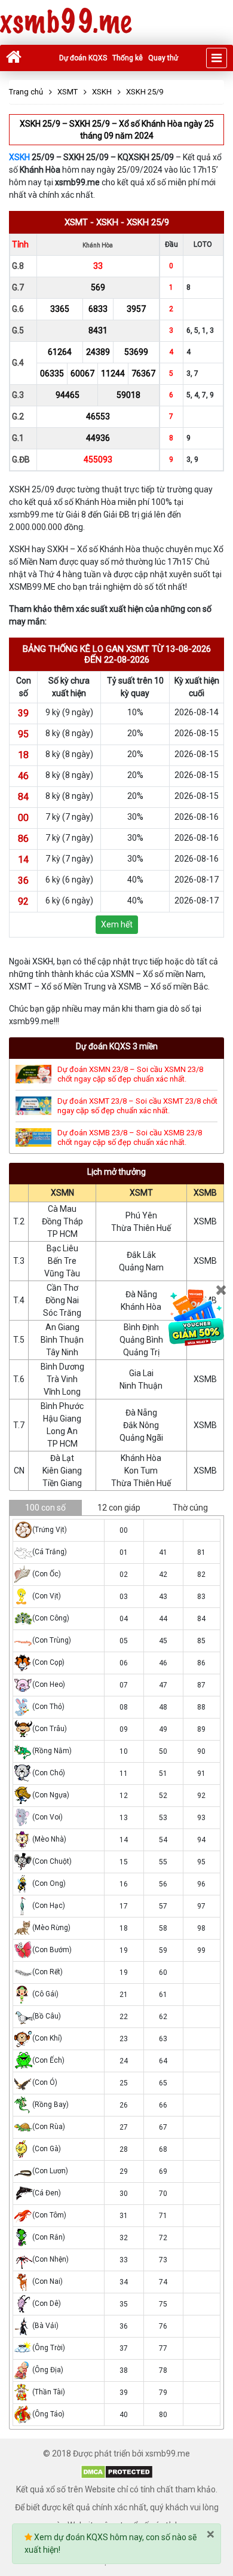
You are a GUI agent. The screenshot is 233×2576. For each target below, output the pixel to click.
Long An (62, 1431)
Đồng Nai (62, 1300)
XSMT (141, 1193)
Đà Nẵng (141, 1294)
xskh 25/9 (148, 222)
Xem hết (117, 924)
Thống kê (128, 58)
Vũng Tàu (62, 1273)
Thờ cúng (190, 1508)
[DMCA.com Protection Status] (117, 2471)
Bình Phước (62, 1406)
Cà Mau (62, 1209)
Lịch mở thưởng (116, 1172)
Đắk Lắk (141, 1255)
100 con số (45, 1508)
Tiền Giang (62, 1483)
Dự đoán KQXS (83, 58)
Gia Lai (141, 1373)
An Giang (62, 1327)
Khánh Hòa (141, 1307)
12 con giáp (119, 1508)
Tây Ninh (62, 1352)
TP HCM (62, 1234)
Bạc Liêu (62, 1248)
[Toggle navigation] (217, 58)
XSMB (205, 1193)
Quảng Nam (141, 1267)
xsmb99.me (66, 22)
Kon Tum (141, 1471)
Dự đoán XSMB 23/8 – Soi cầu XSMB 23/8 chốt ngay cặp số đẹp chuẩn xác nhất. (130, 1137)
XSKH (19, 157)
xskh (107, 222)
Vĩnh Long (62, 1392)
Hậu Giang (62, 1419)
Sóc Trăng (62, 1313)
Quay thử (163, 58)
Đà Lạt (62, 1458)
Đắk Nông (141, 1425)
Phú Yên (141, 1215)
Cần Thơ (62, 1288)
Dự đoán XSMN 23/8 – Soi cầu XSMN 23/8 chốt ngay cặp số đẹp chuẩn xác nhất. (130, 1074)
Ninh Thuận (141, 1386)
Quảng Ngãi (141, 1438)
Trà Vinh (62, 1379)
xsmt (76, 222)
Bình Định (141, 1327)
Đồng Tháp (62, 1221)
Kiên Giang (62, 1471)
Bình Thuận (62, 1340)
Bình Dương (62, 1367)
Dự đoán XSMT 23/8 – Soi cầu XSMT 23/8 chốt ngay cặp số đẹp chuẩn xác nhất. (137, 1106)
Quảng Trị (141, 1352)
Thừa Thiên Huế (141, 1228)
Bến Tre (62, 1261)
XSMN (62, 1193)
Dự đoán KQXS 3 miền (117, 1046)
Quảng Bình (141, 1340)
